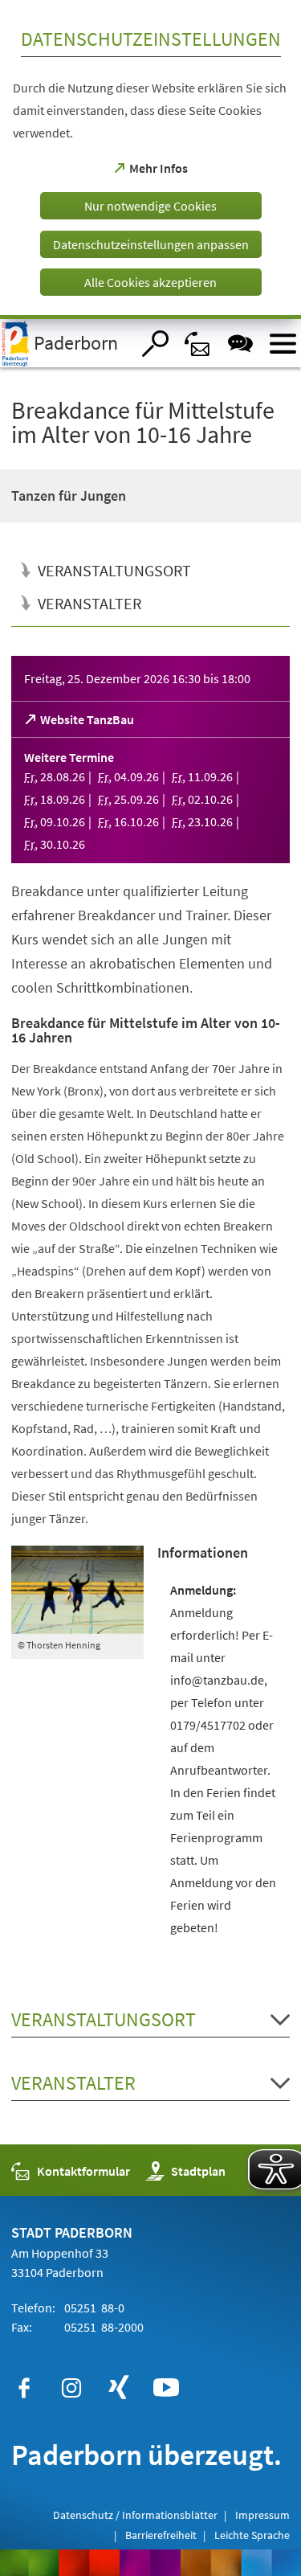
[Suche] (155, 344)
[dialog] (150, 160)
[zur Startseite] (65, 343)
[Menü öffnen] (283, 344)
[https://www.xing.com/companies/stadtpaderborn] (119, 2388)
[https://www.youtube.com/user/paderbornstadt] (166, 2388)
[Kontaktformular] (198, 344)
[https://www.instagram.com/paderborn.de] (71, 2388)
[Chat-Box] (240, 344)
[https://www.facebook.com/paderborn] (24, 2388)
